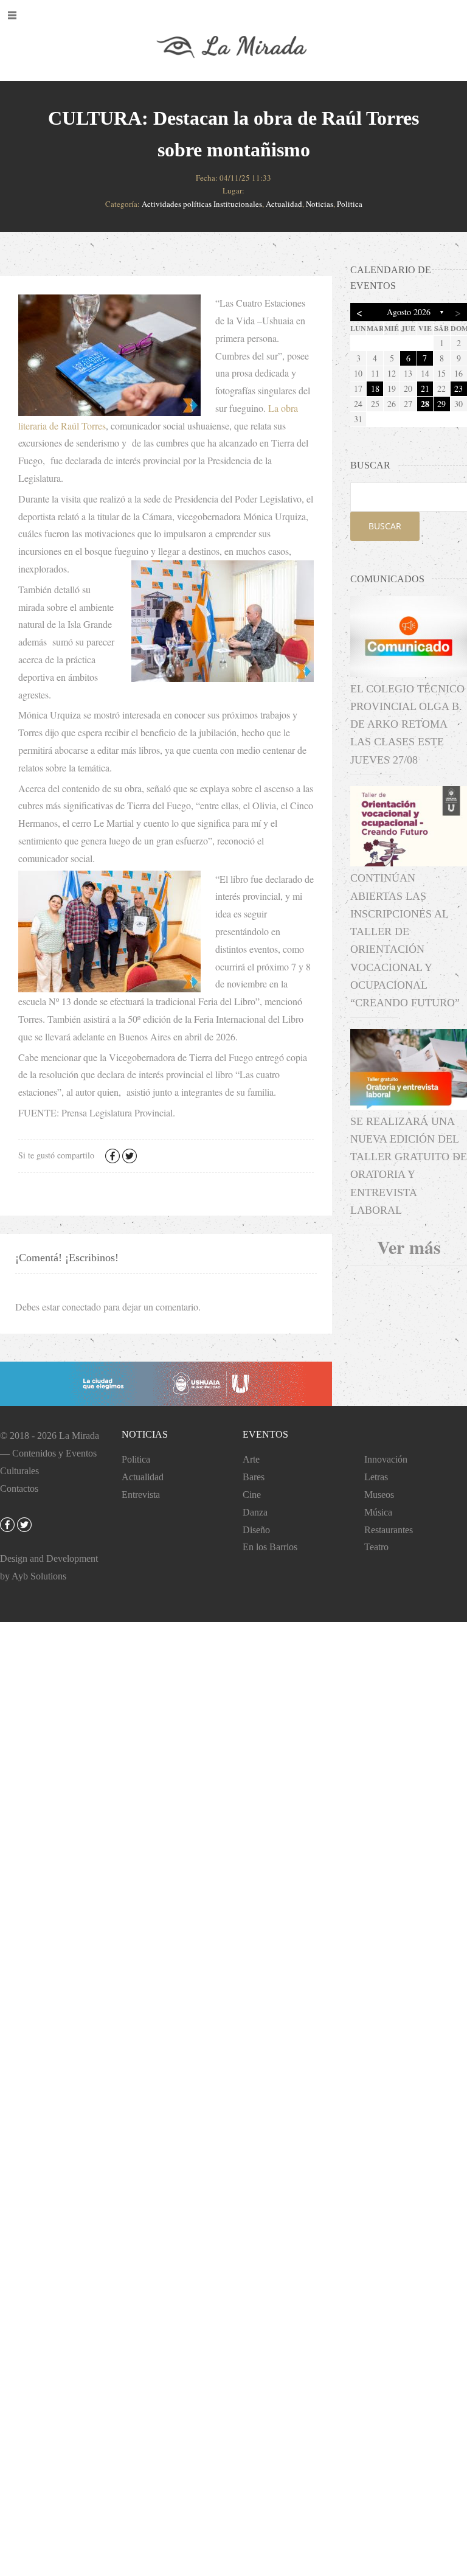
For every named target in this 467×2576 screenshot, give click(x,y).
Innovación (386, 1459)
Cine (252, 1495)
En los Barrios (270, 1547)
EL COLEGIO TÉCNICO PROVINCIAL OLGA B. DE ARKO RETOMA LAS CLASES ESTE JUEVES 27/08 (407, 724)
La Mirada (79, 1436)
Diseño (256, 1530)
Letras (376, 1477)
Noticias (320, 204)
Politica (350, 204)
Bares (254, 1477)
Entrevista (141, 1495)
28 (425, 404)
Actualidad (284, 204)
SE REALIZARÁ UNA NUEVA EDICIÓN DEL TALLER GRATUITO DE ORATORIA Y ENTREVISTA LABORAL (409, 1166)
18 (375, 388)
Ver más (409, 1247)
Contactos (19, 1488)
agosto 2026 (409, 312)
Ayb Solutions (39, 1576)
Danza (255, 1512)
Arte (251, 1459)
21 (425, 388)
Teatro (376, 1547)
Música (378, 1512)
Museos (379, 1495)
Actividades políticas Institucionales (202, 204)
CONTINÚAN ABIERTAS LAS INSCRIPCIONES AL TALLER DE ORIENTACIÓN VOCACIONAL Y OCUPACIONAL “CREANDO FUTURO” (405, 940)
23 (458, 388)
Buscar (385, 526)
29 (441, 404)
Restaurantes (389, 1530)
